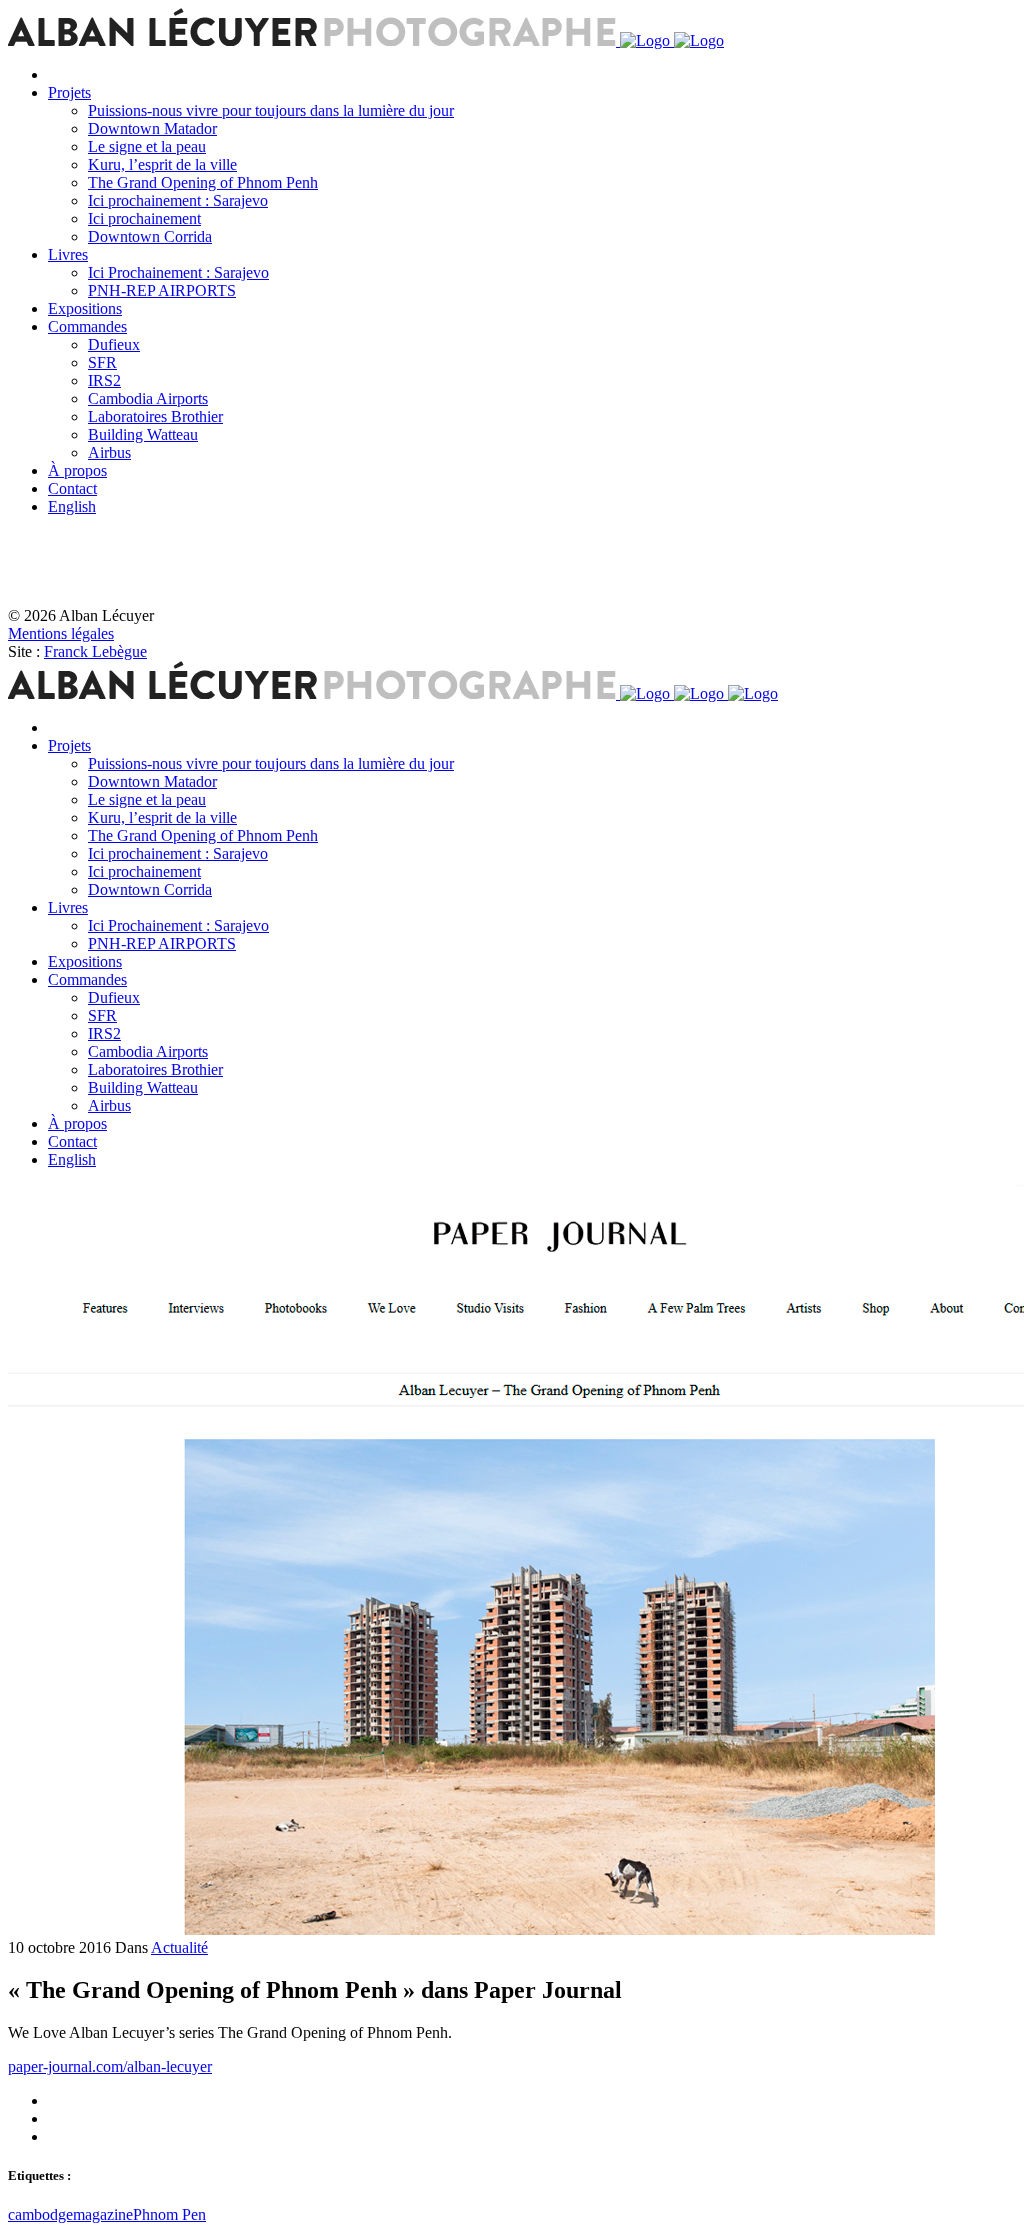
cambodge (40, 2214)
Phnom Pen (169, 2214)
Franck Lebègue (95, 651)
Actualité (179, 1947)
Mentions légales (61, 633)
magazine (103, 2214)
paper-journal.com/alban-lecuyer (110, 2066)
